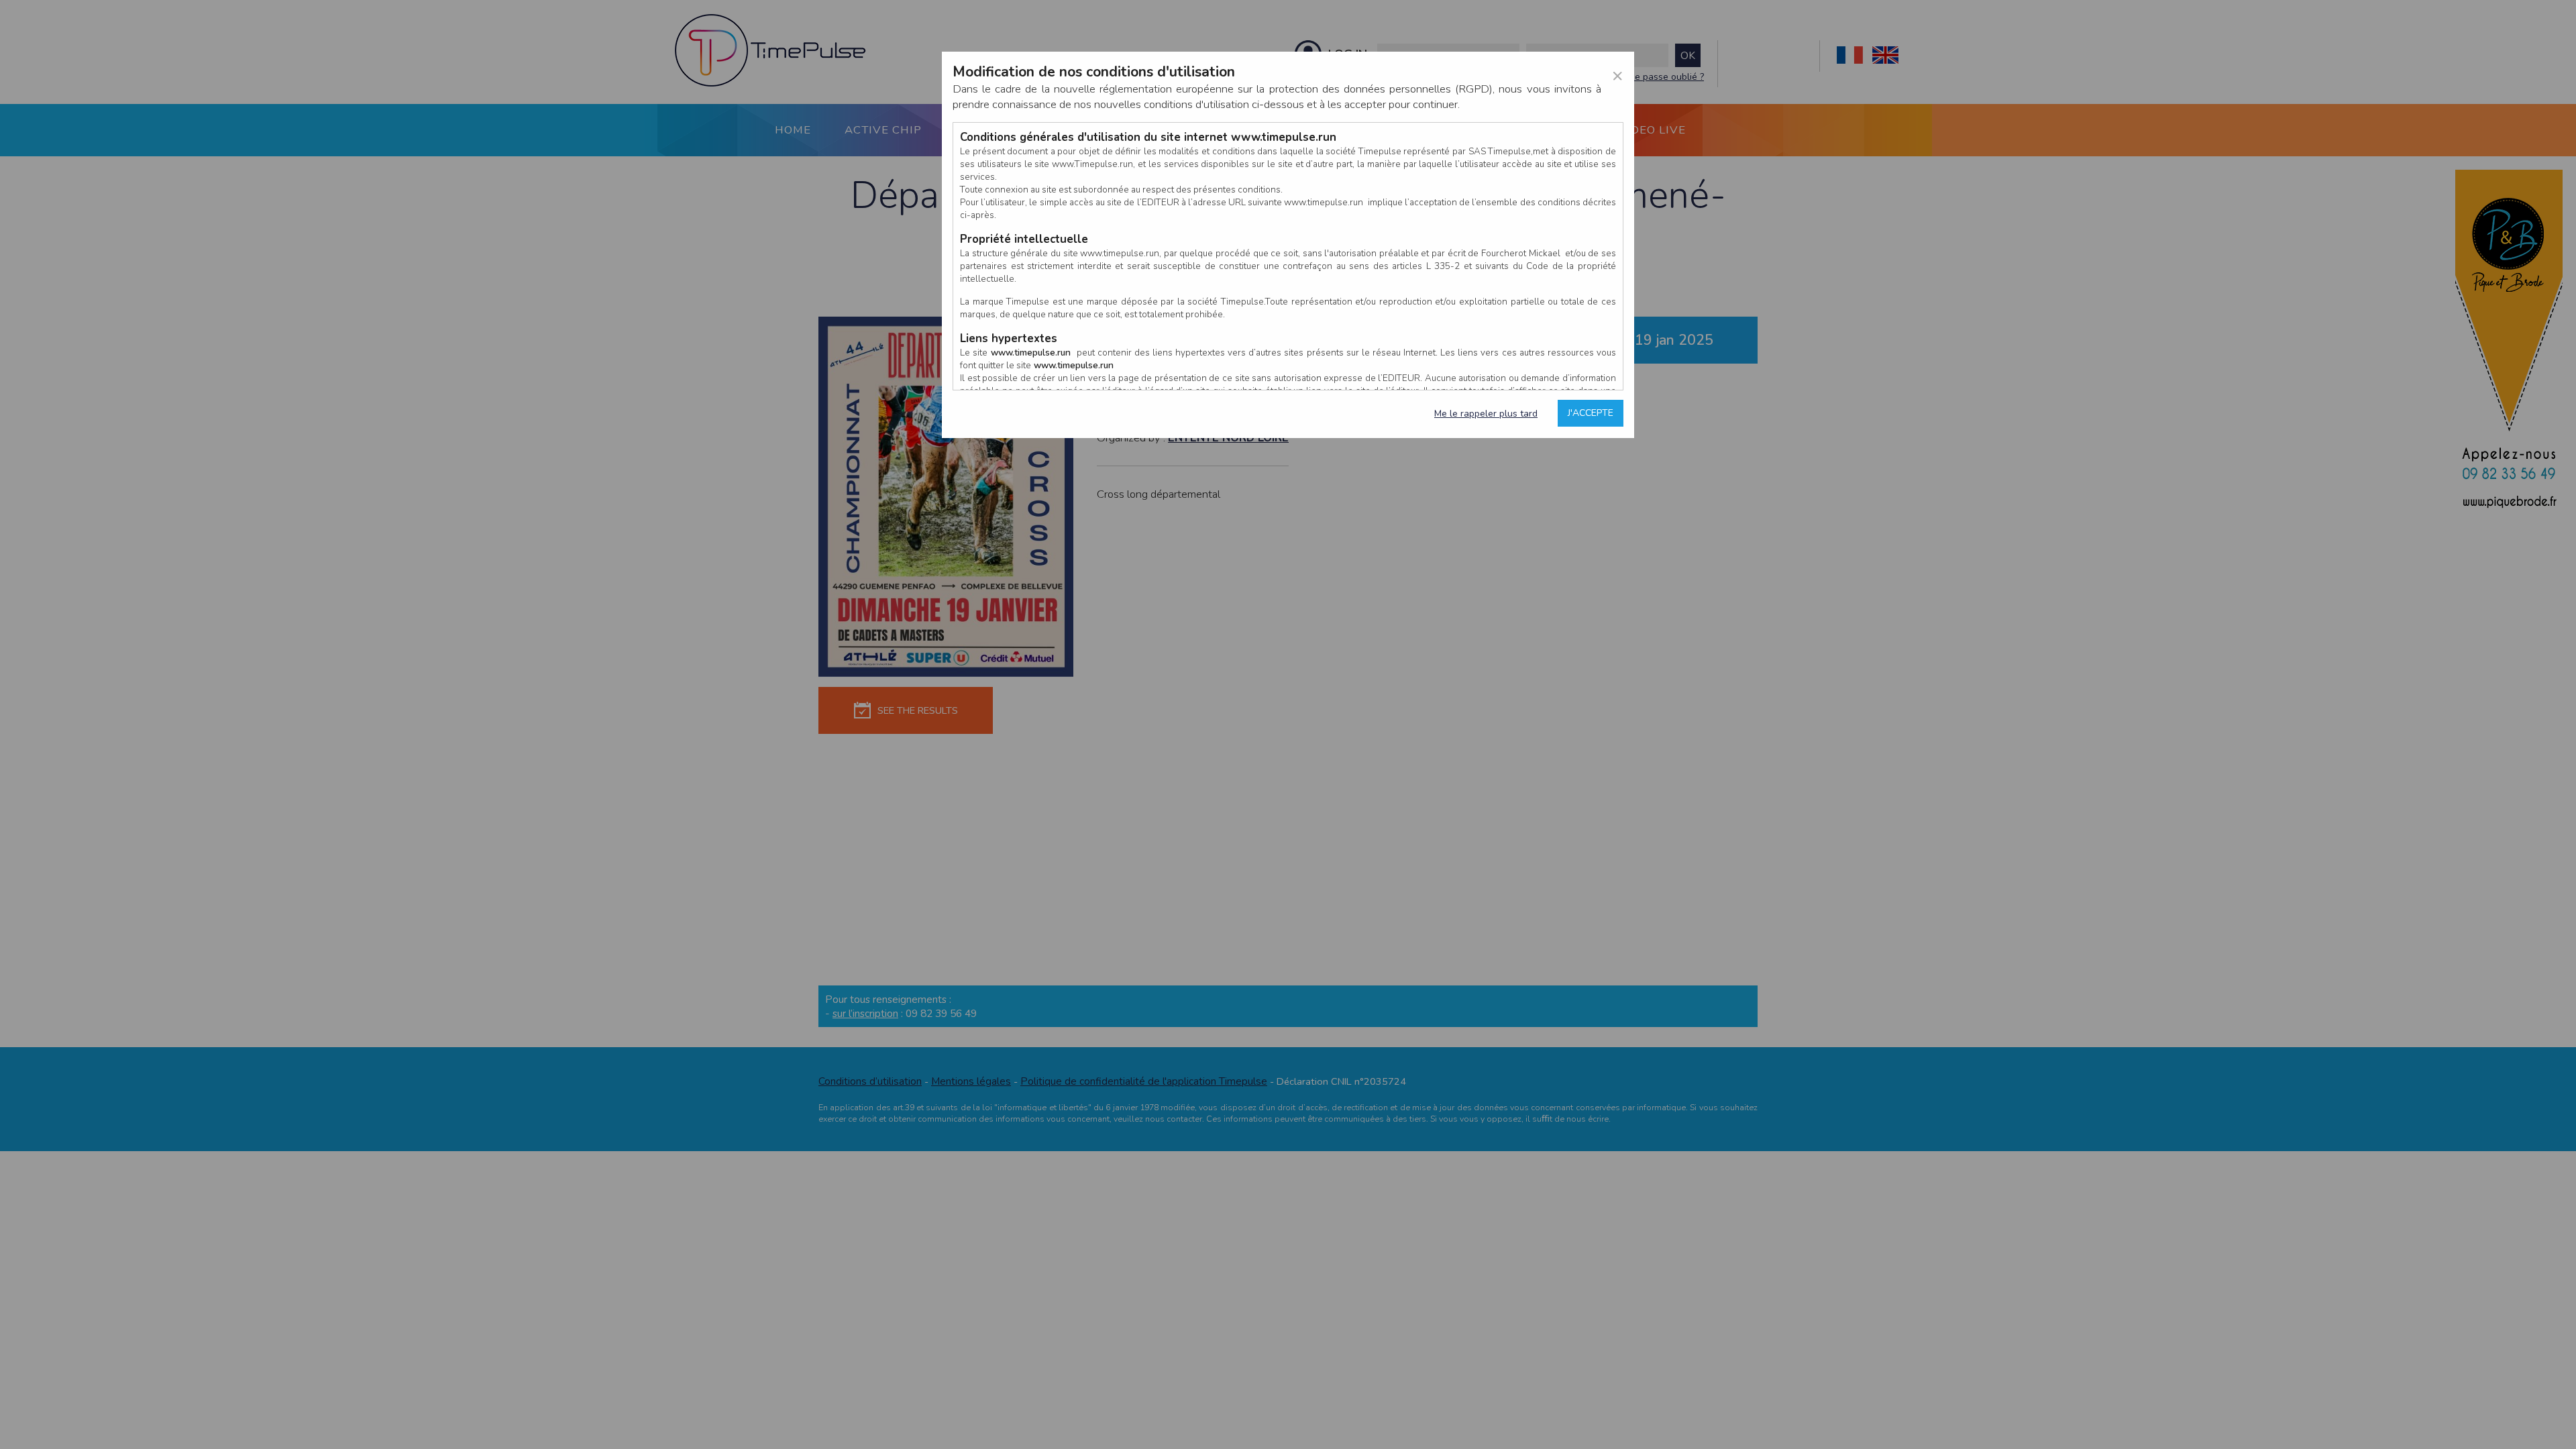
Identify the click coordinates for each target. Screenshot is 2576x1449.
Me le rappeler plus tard (1486, 414)
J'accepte (1591, 413)
